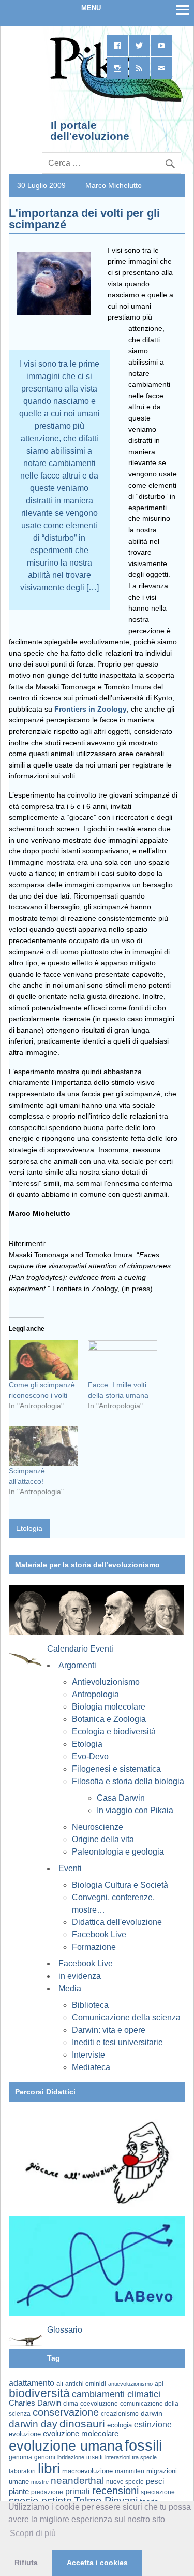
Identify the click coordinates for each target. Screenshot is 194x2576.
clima (71, 2404)
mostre (40, 2482)
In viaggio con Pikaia (135, 1810)
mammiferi (130, 2471)
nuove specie (125, 2481)
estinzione (153, 2424)
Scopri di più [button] (33, 2533)
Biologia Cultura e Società (120, 1885)
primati (78, 2491)
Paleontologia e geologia (118, 1852)
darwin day (33, 2424)
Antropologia (95, 1694)
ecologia (120, 2425)
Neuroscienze (98, 1827)
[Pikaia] (115, 100)
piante (19, 2492)
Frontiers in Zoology (91, 709)
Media (70, 1988)
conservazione (66, 2412)
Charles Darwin (35, 2403)
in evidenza (80, 1976)
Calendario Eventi (80, 1649)
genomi (45, 2457)
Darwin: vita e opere (109, 2030)
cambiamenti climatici (116, 2394)
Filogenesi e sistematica (116, 1769)
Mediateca (91, 2067)
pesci (155, 2481)
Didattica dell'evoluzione (117, 1922)
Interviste (88, 2055)
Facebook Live (99, 1935)
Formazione (94, 1947)
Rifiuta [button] (26, 2563)
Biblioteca (90, 2005)
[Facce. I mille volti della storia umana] (122, 1360)
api (159, 2384)
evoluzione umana (66, 2446)
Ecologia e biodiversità (114, 1732)
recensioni (115, 2491)
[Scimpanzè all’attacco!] (43, 1446)
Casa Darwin (121, 1798)
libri (49, 2468)
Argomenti (77, 1665)
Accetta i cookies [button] (97, 2563)
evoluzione (25, 2434)
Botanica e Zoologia (109, 1719)
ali (60, 2384)
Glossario (65, 2330)
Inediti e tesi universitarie (117, 2042)
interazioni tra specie (131, 2457)
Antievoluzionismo (106, 1682)
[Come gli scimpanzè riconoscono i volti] (43, 1360)
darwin (152, 2413)
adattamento (32, 2383)
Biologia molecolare (109, 1707)
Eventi (70, 1868)
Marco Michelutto (114, 185)
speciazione (158, 2492)
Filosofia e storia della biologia (128, 1781)
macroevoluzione (87, 2471)
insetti (95, 2457)
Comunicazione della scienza (126, 2017)
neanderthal (77, 2480)
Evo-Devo (90, 1756)
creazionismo (120, 2414)
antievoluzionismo (130, 2384)
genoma (20, 2457)
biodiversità (39, 2393)
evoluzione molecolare (81, 2433)
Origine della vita (103, 1839)
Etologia (29, 1528)
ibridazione (71, 2457)
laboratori (22, 2471)
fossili (143, 2445)
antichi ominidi (86, 2384)
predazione (47, 2492)
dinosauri (82, 2423)
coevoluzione (99, 2404)
